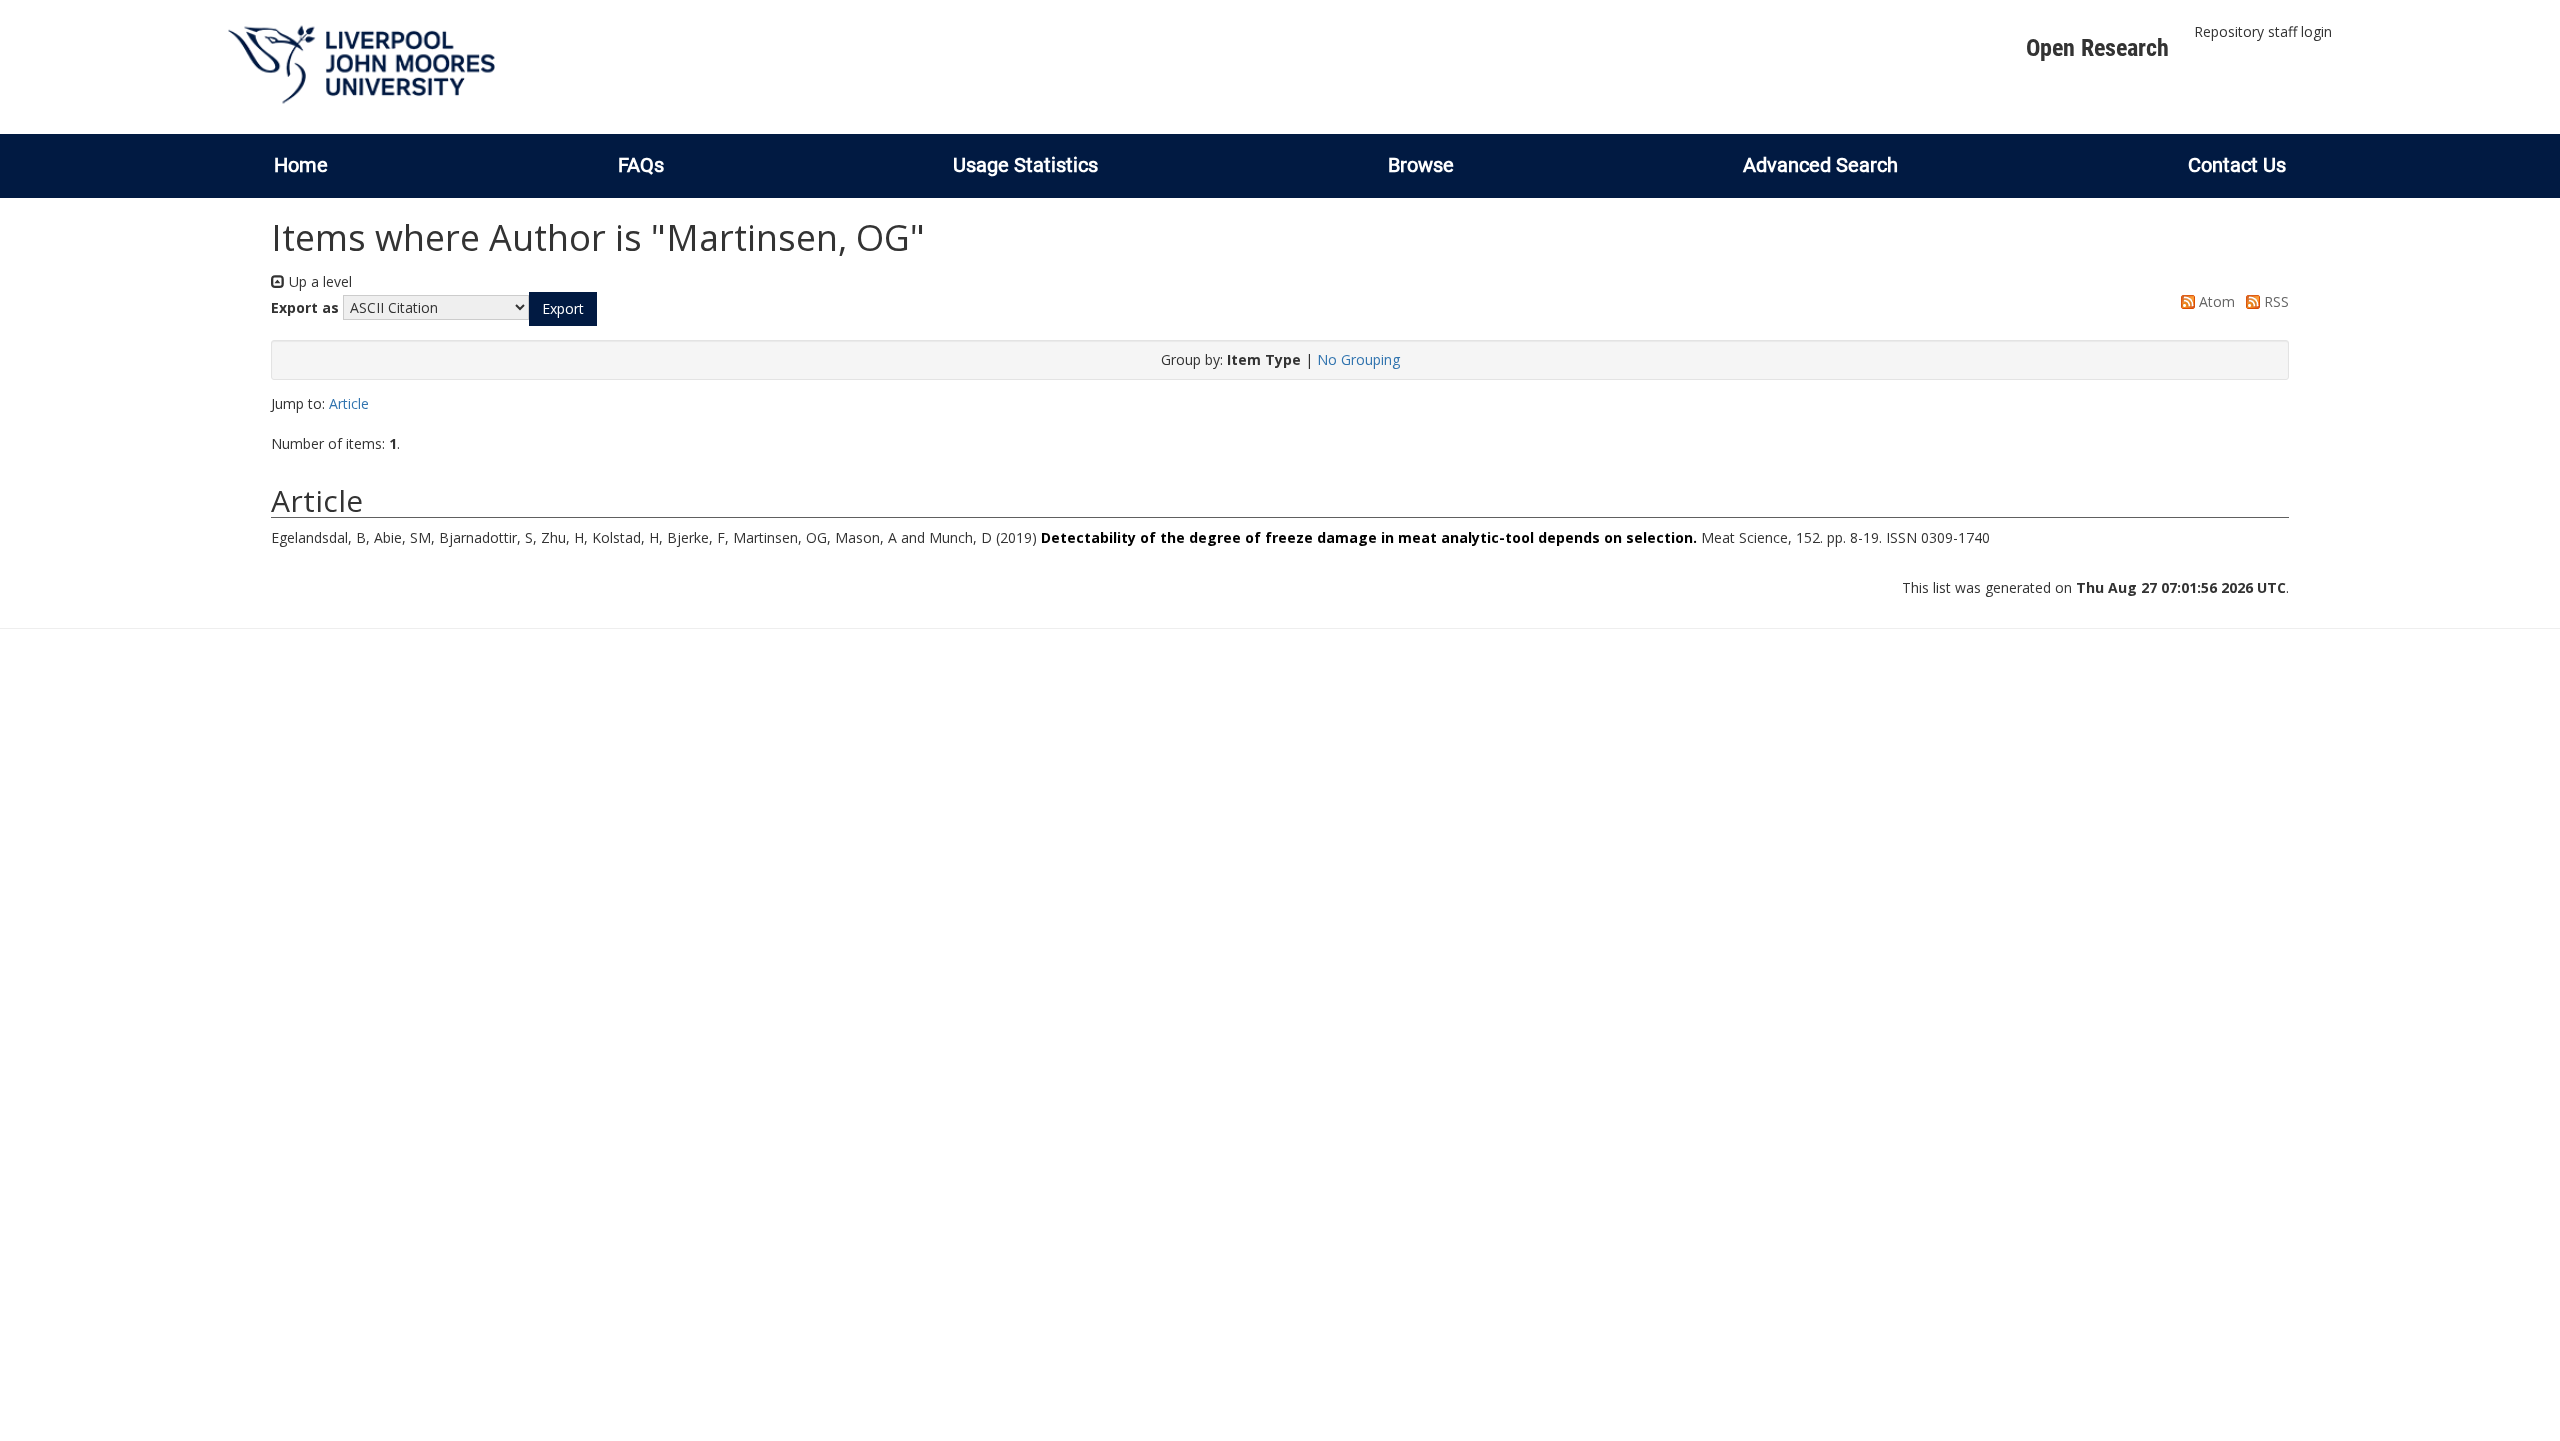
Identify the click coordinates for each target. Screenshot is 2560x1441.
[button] (563, 309)
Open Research (2097, 48)
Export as (305, 307)
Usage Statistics (1025, 165)
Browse (1421, 165)
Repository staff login (2263, 31)
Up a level (318, 281)
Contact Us (2237, 165)
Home (301, 165)
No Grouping (1358, 359)
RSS (2274, 301)
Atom (2215, 301)
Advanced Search (1820, 165)
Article (349, 403)
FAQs (641, 165)
